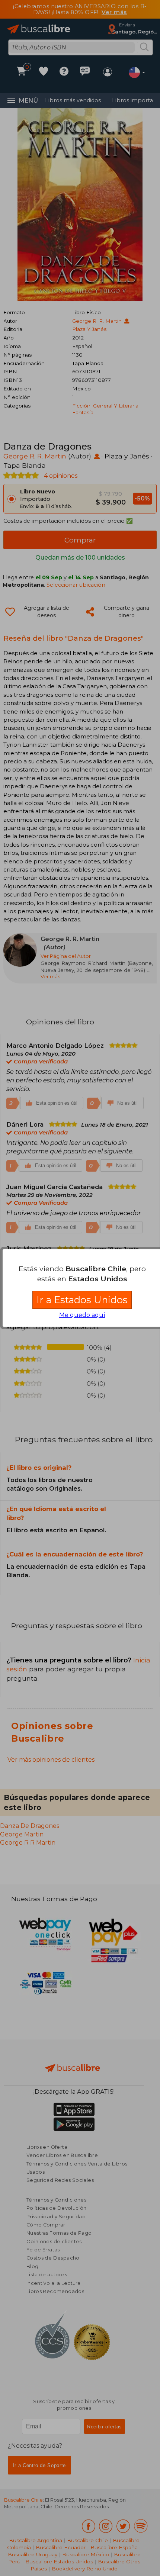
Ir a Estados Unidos (82, 1300)
